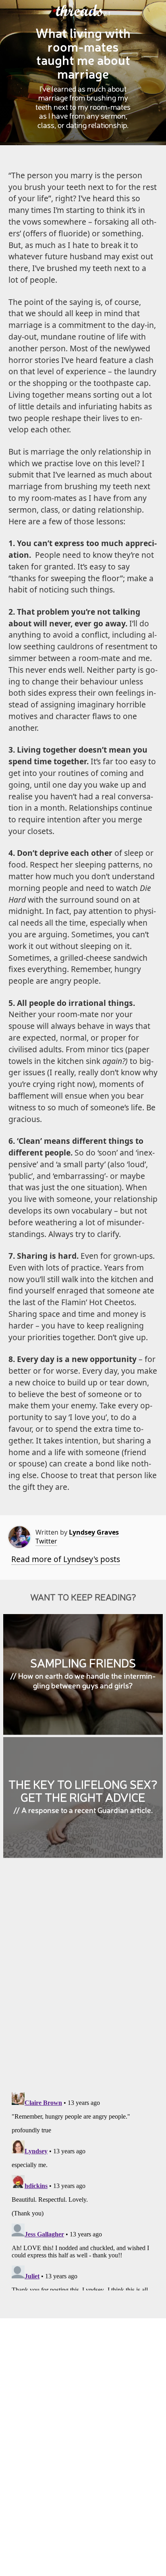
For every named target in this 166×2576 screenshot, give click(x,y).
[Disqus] (83, 1981)
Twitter (46, 1541)
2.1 (107, 14)
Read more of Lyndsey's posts (66, 1559)
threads (80, 11)
